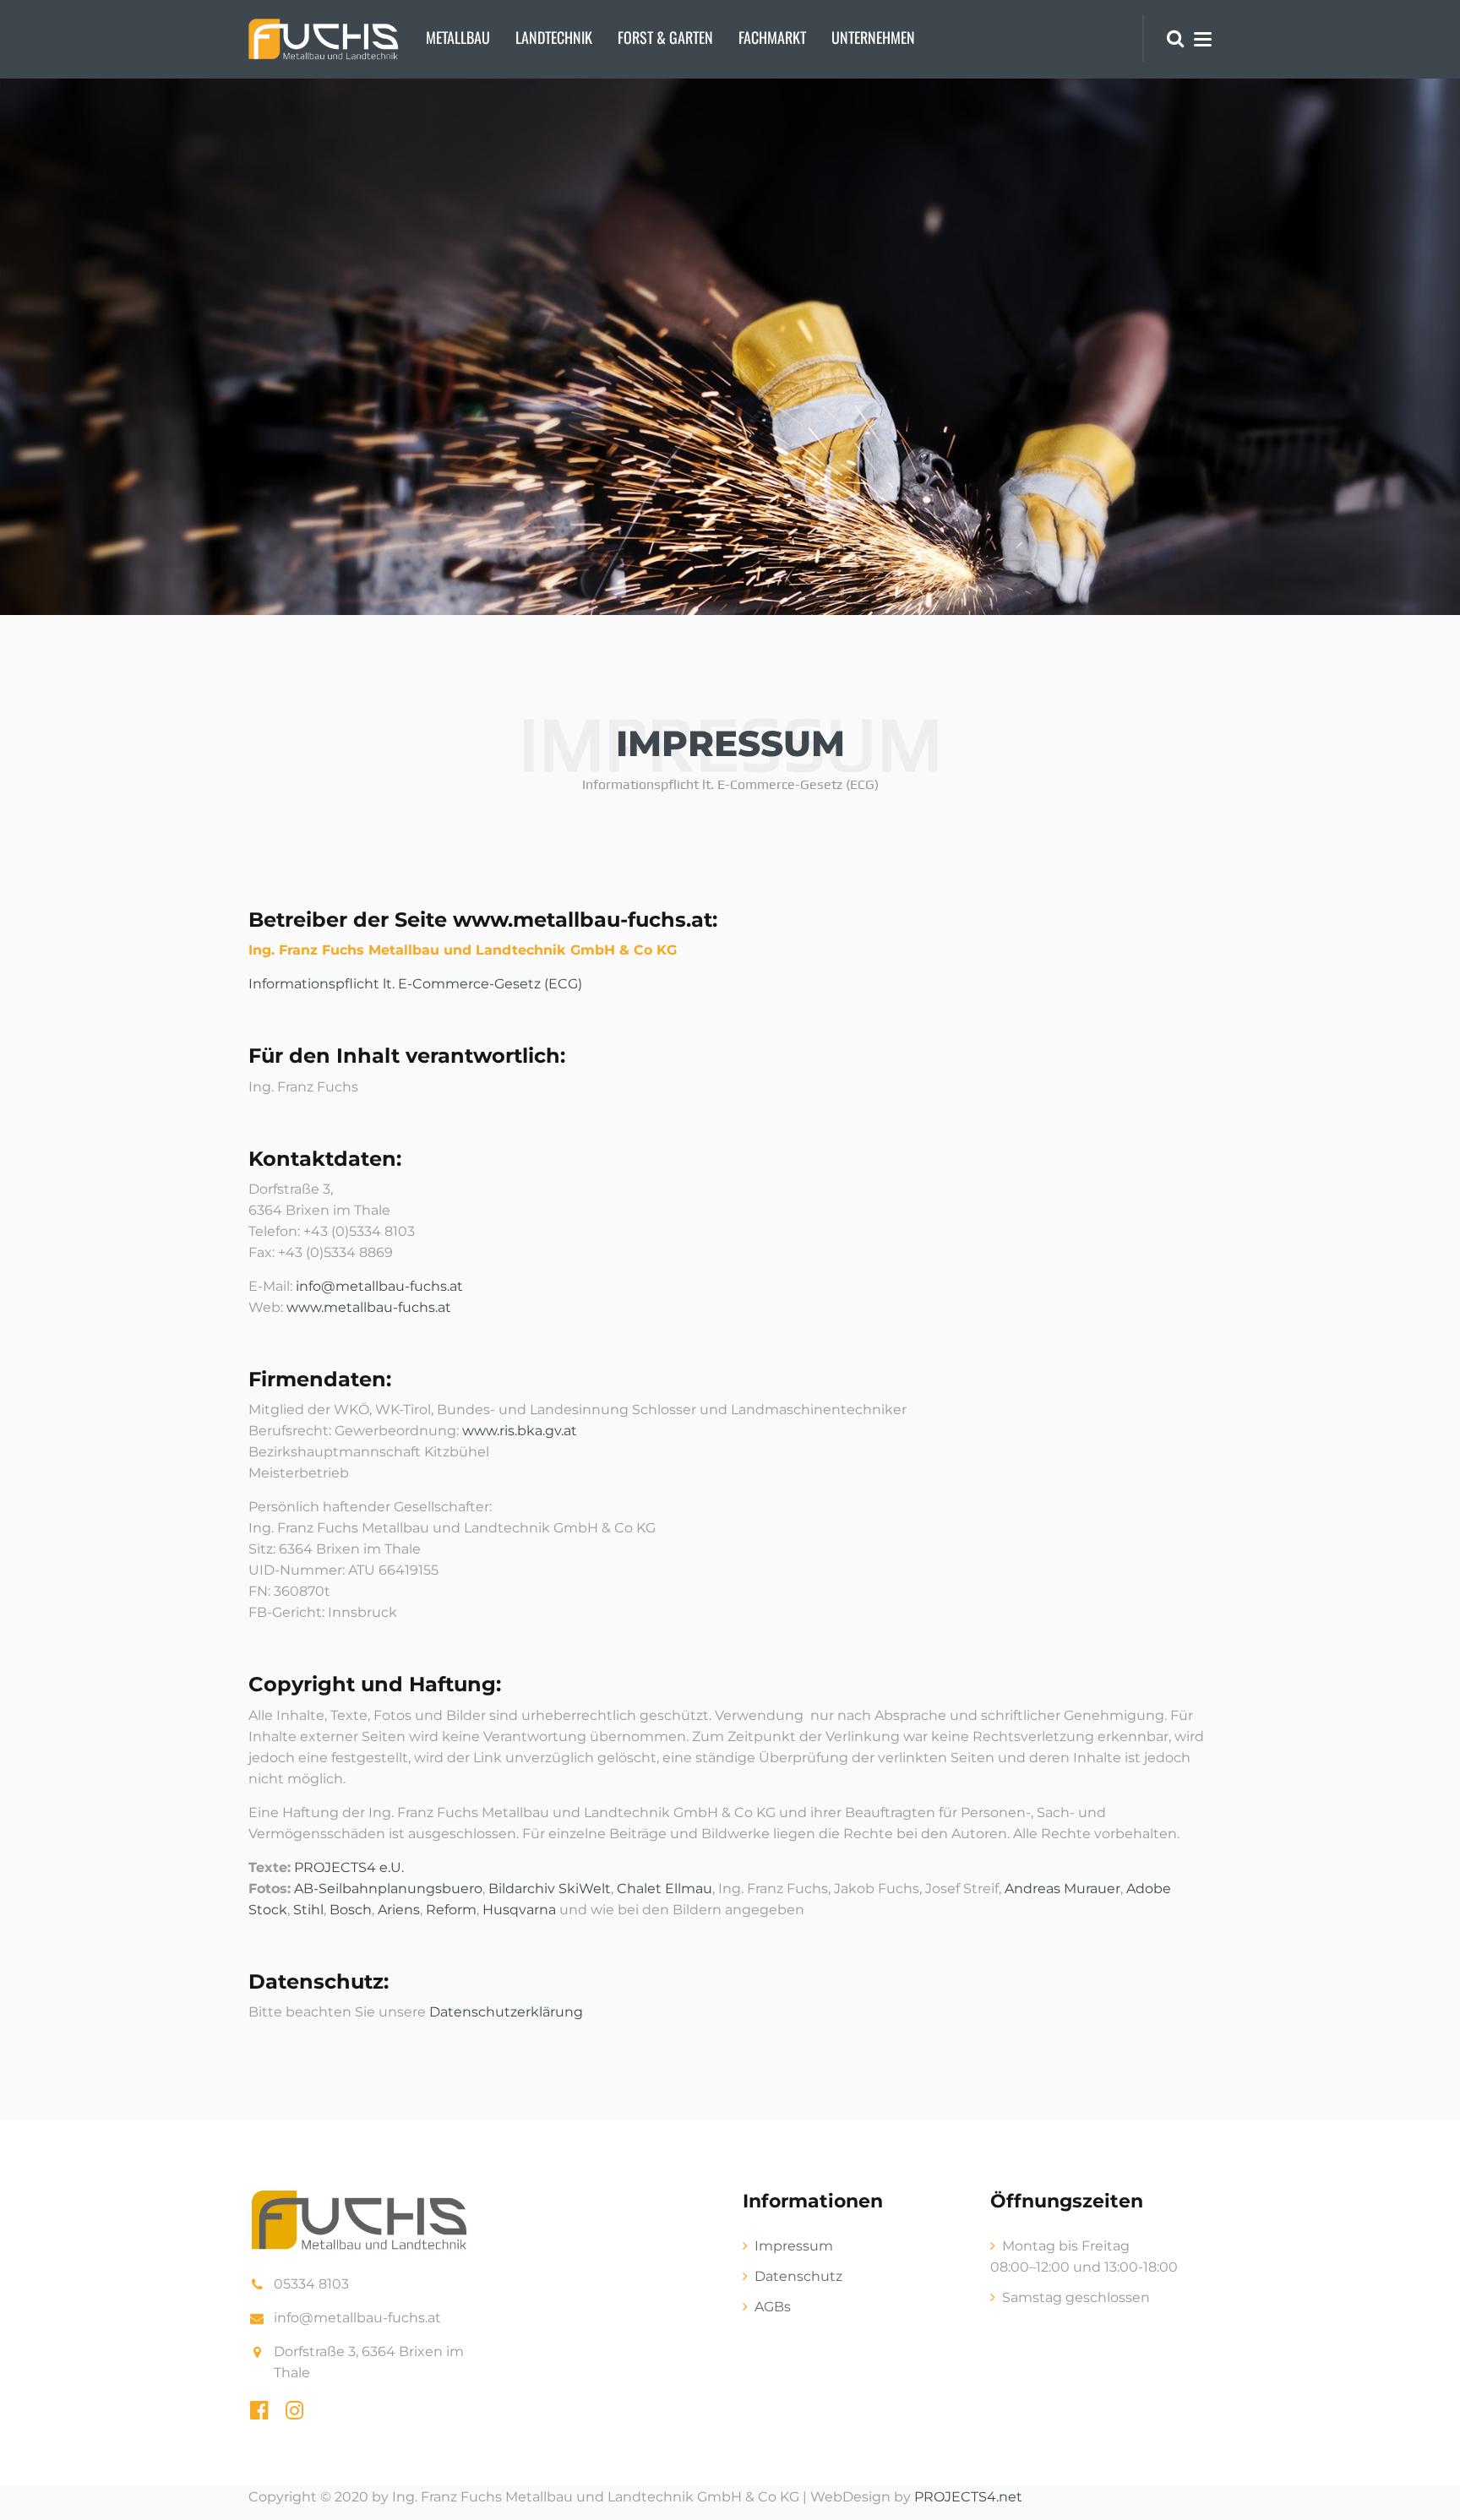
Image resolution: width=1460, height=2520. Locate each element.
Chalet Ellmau (665, 1889)
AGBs (773, 2307)
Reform (451, 1910)
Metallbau (458, 37)
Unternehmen (873, 37)
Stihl (308, 1910)
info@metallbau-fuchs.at (379, 1286)
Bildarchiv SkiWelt (550, 1889)
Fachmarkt (772, 37)
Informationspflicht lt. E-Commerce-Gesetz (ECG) (415, 984)
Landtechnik (554, 37)
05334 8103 (311, 2284)
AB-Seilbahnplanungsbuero (388, 1889)
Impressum (794, 2246)
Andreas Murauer (1062, 1889)
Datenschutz (798, 2276)
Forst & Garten (665, 37)
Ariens (399, 1910)
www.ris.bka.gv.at (520, 1431)
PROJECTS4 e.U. (349, 1867)
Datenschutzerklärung (506, 2012)
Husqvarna (519, 1910)
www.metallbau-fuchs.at (369, 1307)
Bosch (351, 1910)
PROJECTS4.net (968, 2497)
